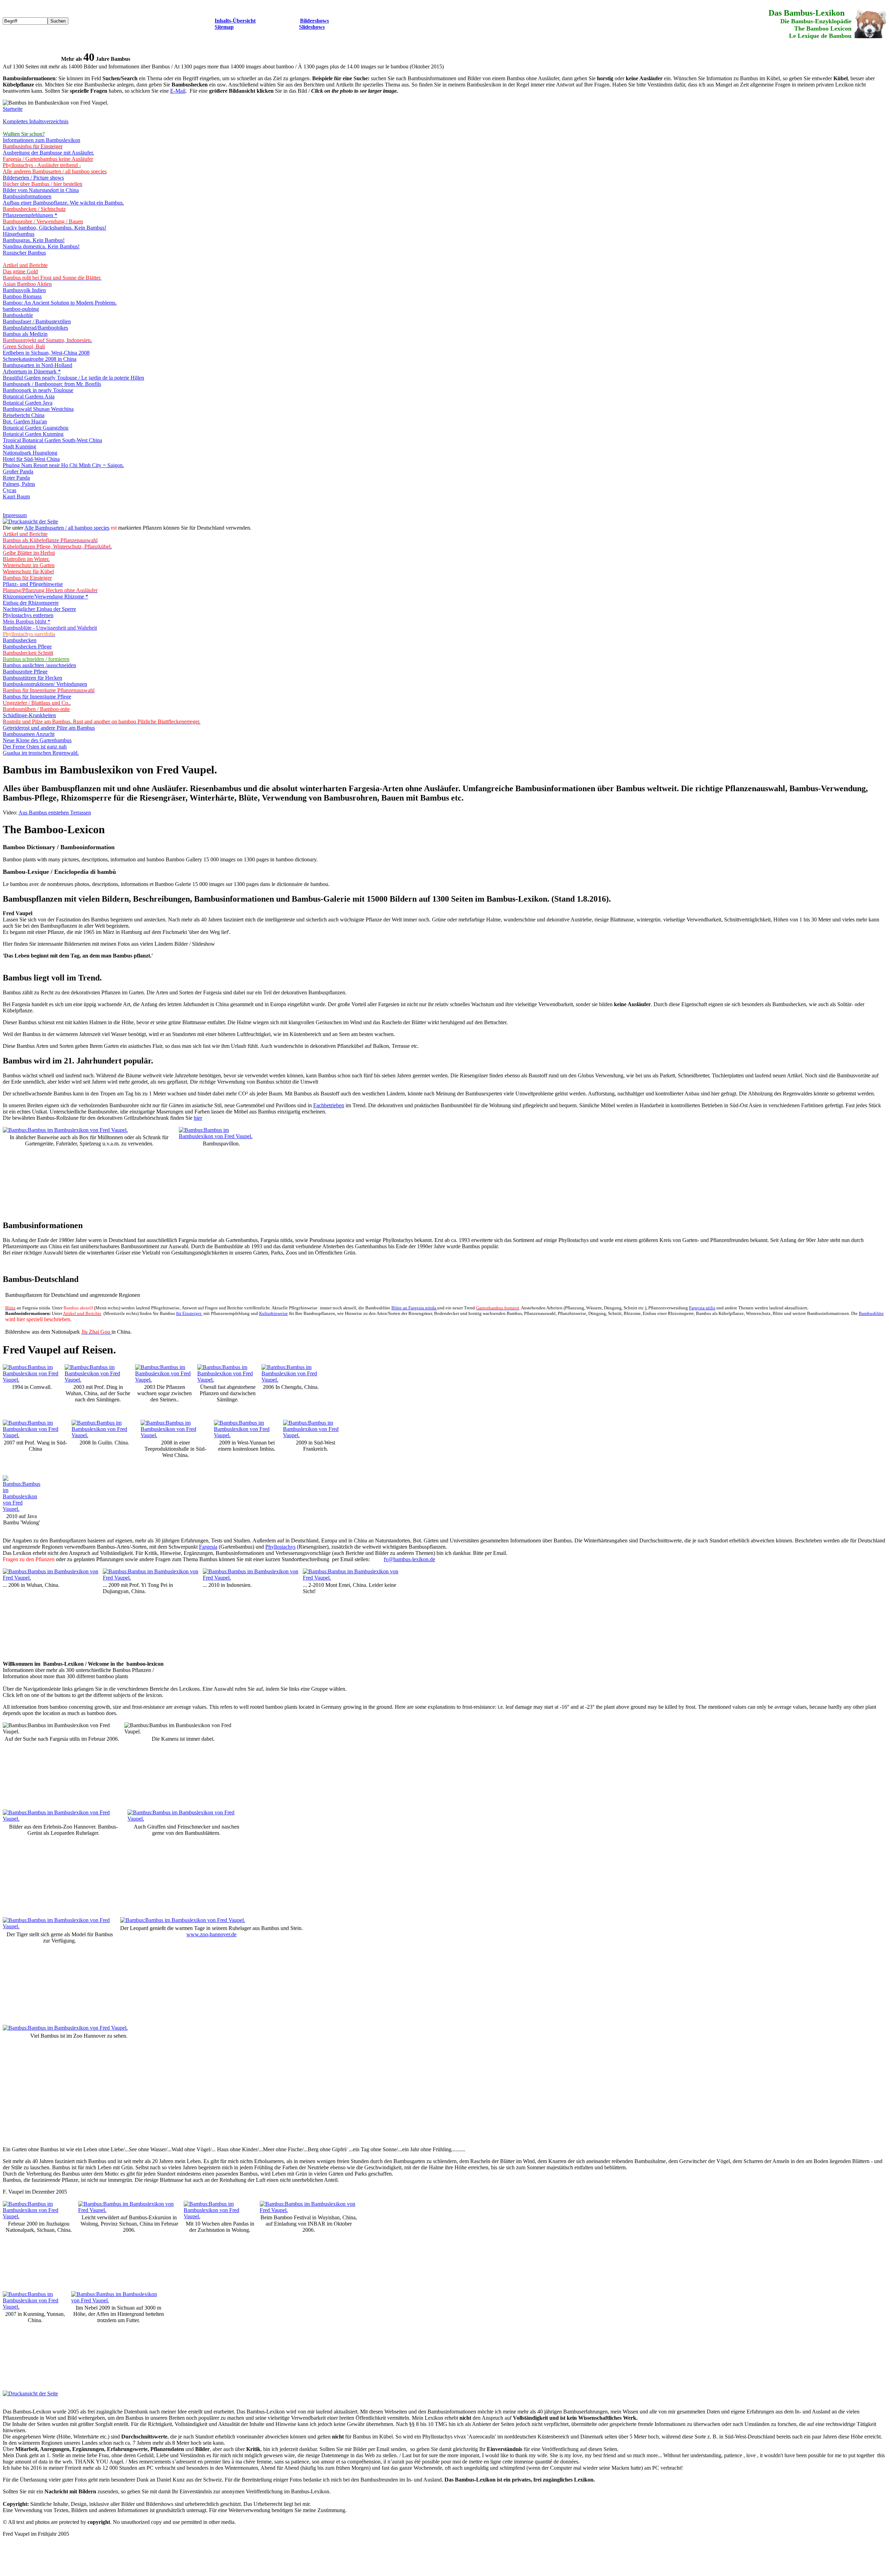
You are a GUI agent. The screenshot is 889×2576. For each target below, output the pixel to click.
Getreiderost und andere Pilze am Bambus (49, 728)
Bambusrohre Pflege (25, 672)
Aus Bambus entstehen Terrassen (55, 813)
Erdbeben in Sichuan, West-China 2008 (46, 353)
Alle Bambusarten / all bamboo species (67, 528)
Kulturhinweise (273, 1313)
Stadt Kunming (19, 446)
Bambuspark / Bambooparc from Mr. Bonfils (52, 384)
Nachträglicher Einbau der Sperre (39, 609)
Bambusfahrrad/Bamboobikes (35, 328)
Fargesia (208, 1547)
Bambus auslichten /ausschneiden (39, 665)
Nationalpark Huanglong (30, 453)
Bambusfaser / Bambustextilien (37, 321)
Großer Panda (18, 471)
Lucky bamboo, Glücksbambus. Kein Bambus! (55, 228)
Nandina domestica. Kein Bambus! (41, 246)
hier (198, 1118)
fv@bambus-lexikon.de (409, 1559)
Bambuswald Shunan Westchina (38, 409)
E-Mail (178, 91)
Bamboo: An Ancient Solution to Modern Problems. (60, 303)
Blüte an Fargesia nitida (414, 1308)
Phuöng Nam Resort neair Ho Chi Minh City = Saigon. (63, 465)
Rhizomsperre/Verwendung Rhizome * (45, 597)
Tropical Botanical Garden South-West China (52, 440)
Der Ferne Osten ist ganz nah (35, 747)
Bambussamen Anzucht (29, 734)
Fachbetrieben (329, 1105)
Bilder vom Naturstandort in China (41, 190)
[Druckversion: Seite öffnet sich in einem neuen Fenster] (30, 521)
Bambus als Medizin (25, 334)
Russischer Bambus (24, 253)
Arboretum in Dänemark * (32, 371)
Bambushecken (20, 640)
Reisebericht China (24, 415)
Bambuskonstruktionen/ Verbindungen (45, 684)
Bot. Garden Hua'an (25, 421)
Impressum (15, 515)
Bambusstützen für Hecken (32, 678)
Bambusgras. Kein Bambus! (34, 240)
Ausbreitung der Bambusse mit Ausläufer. (48, 153)
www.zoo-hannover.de (211, 1934)
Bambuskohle (18, 315)
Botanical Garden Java (28, 403)
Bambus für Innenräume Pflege (37, 697)
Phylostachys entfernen (28, 615)
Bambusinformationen (27, 196)
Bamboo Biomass (22, 296)
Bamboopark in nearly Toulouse (38, 390)
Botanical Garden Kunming (33, 434)
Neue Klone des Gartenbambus (37, 740)
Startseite (13, 109)
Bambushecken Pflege (27, 647)
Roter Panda (16, 478)
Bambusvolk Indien (24, 290)
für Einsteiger (189, 1313)
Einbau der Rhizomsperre (31, 603)
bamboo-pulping (21, 309)
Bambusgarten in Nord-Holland (38, 365)
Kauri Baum (16, 496)
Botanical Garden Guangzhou (36, 428)
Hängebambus (19, 234)
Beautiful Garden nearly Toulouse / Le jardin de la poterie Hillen (73, 378)
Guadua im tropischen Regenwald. (41, 753)
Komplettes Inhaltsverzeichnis (36, 121)
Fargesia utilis (702, 1308)
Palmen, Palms (19, 484)
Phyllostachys (280, 1547)
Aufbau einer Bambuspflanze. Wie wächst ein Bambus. (63, 203)
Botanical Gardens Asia (29, 396)
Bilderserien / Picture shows (33, 178)
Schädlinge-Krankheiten (29, 715)
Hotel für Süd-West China (31, 459)
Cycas (10, 490)
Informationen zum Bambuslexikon (41, 140)
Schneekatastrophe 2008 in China (40, 359)
